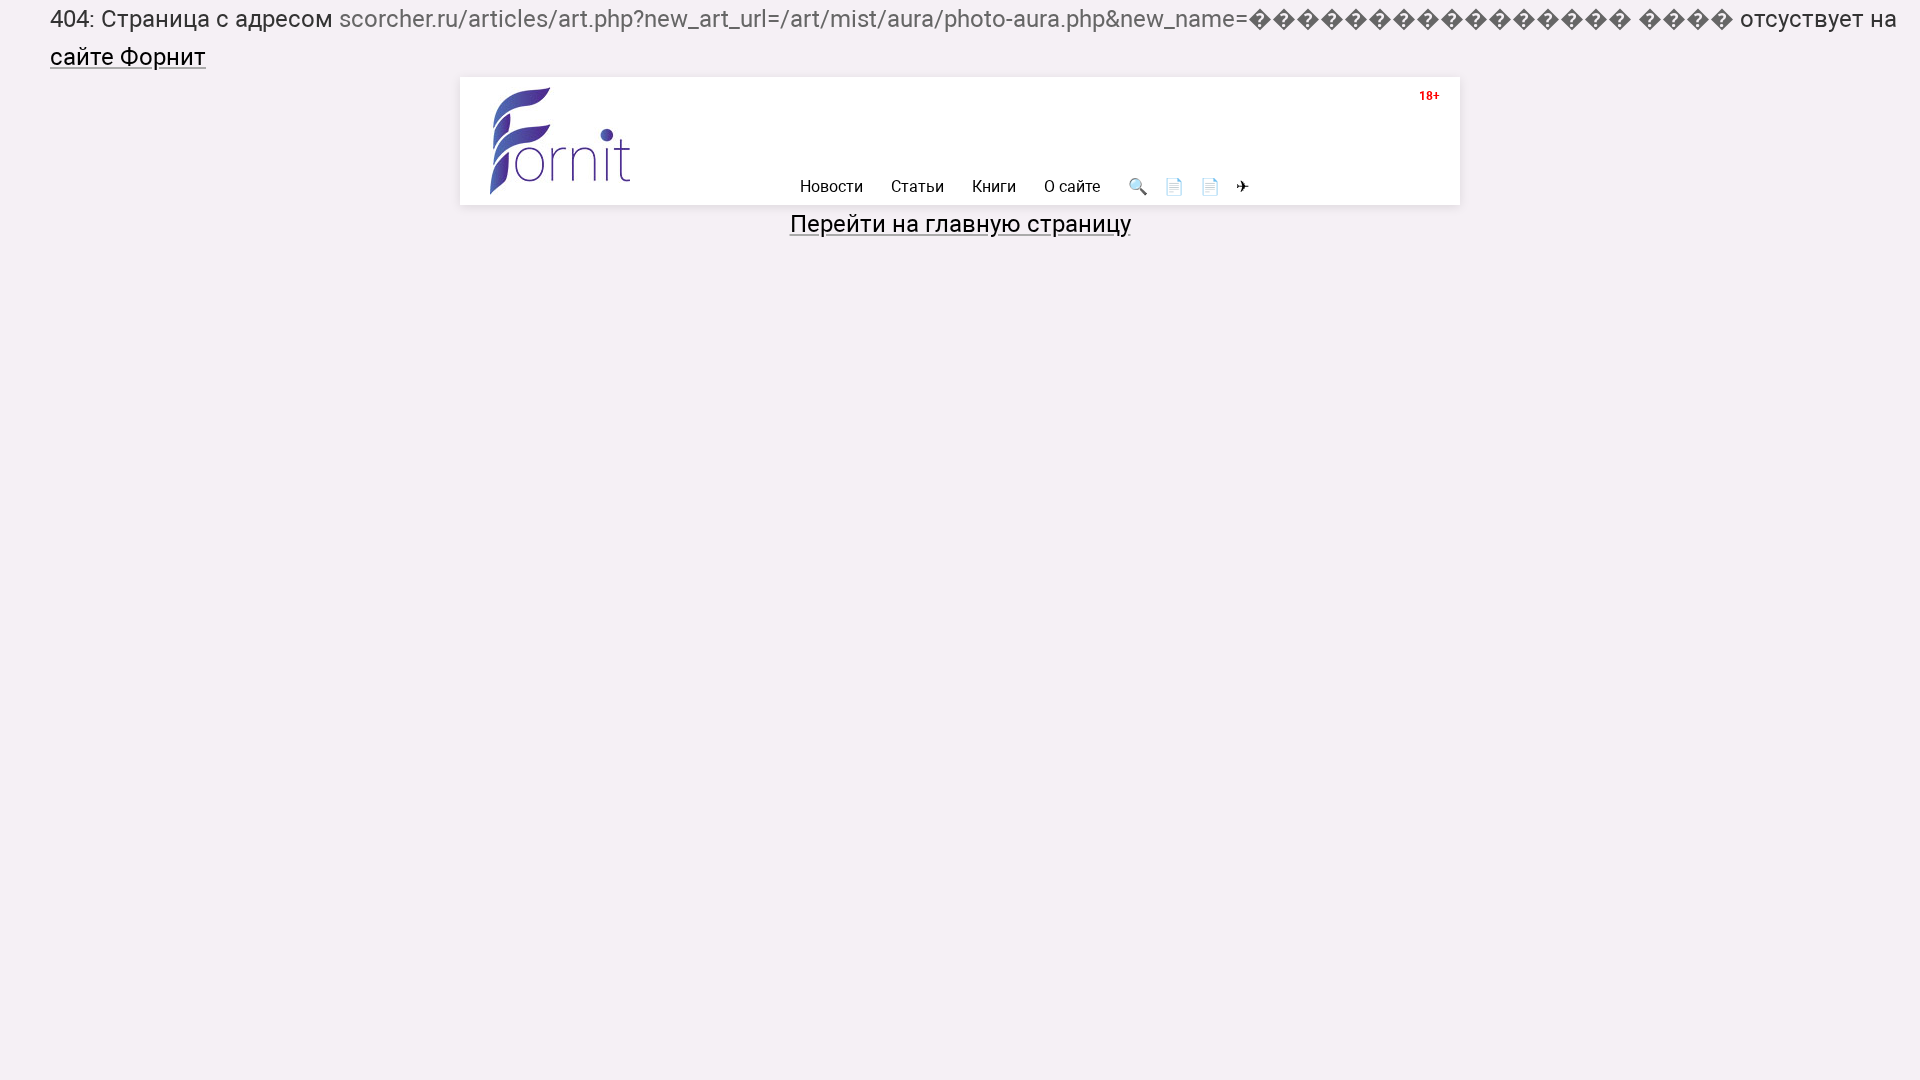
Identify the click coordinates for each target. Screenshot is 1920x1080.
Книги (994, 187)
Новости (831, 187)
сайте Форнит (128, 57)
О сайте (1072, 187)
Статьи (917, 187)
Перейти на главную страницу (960, 224)
